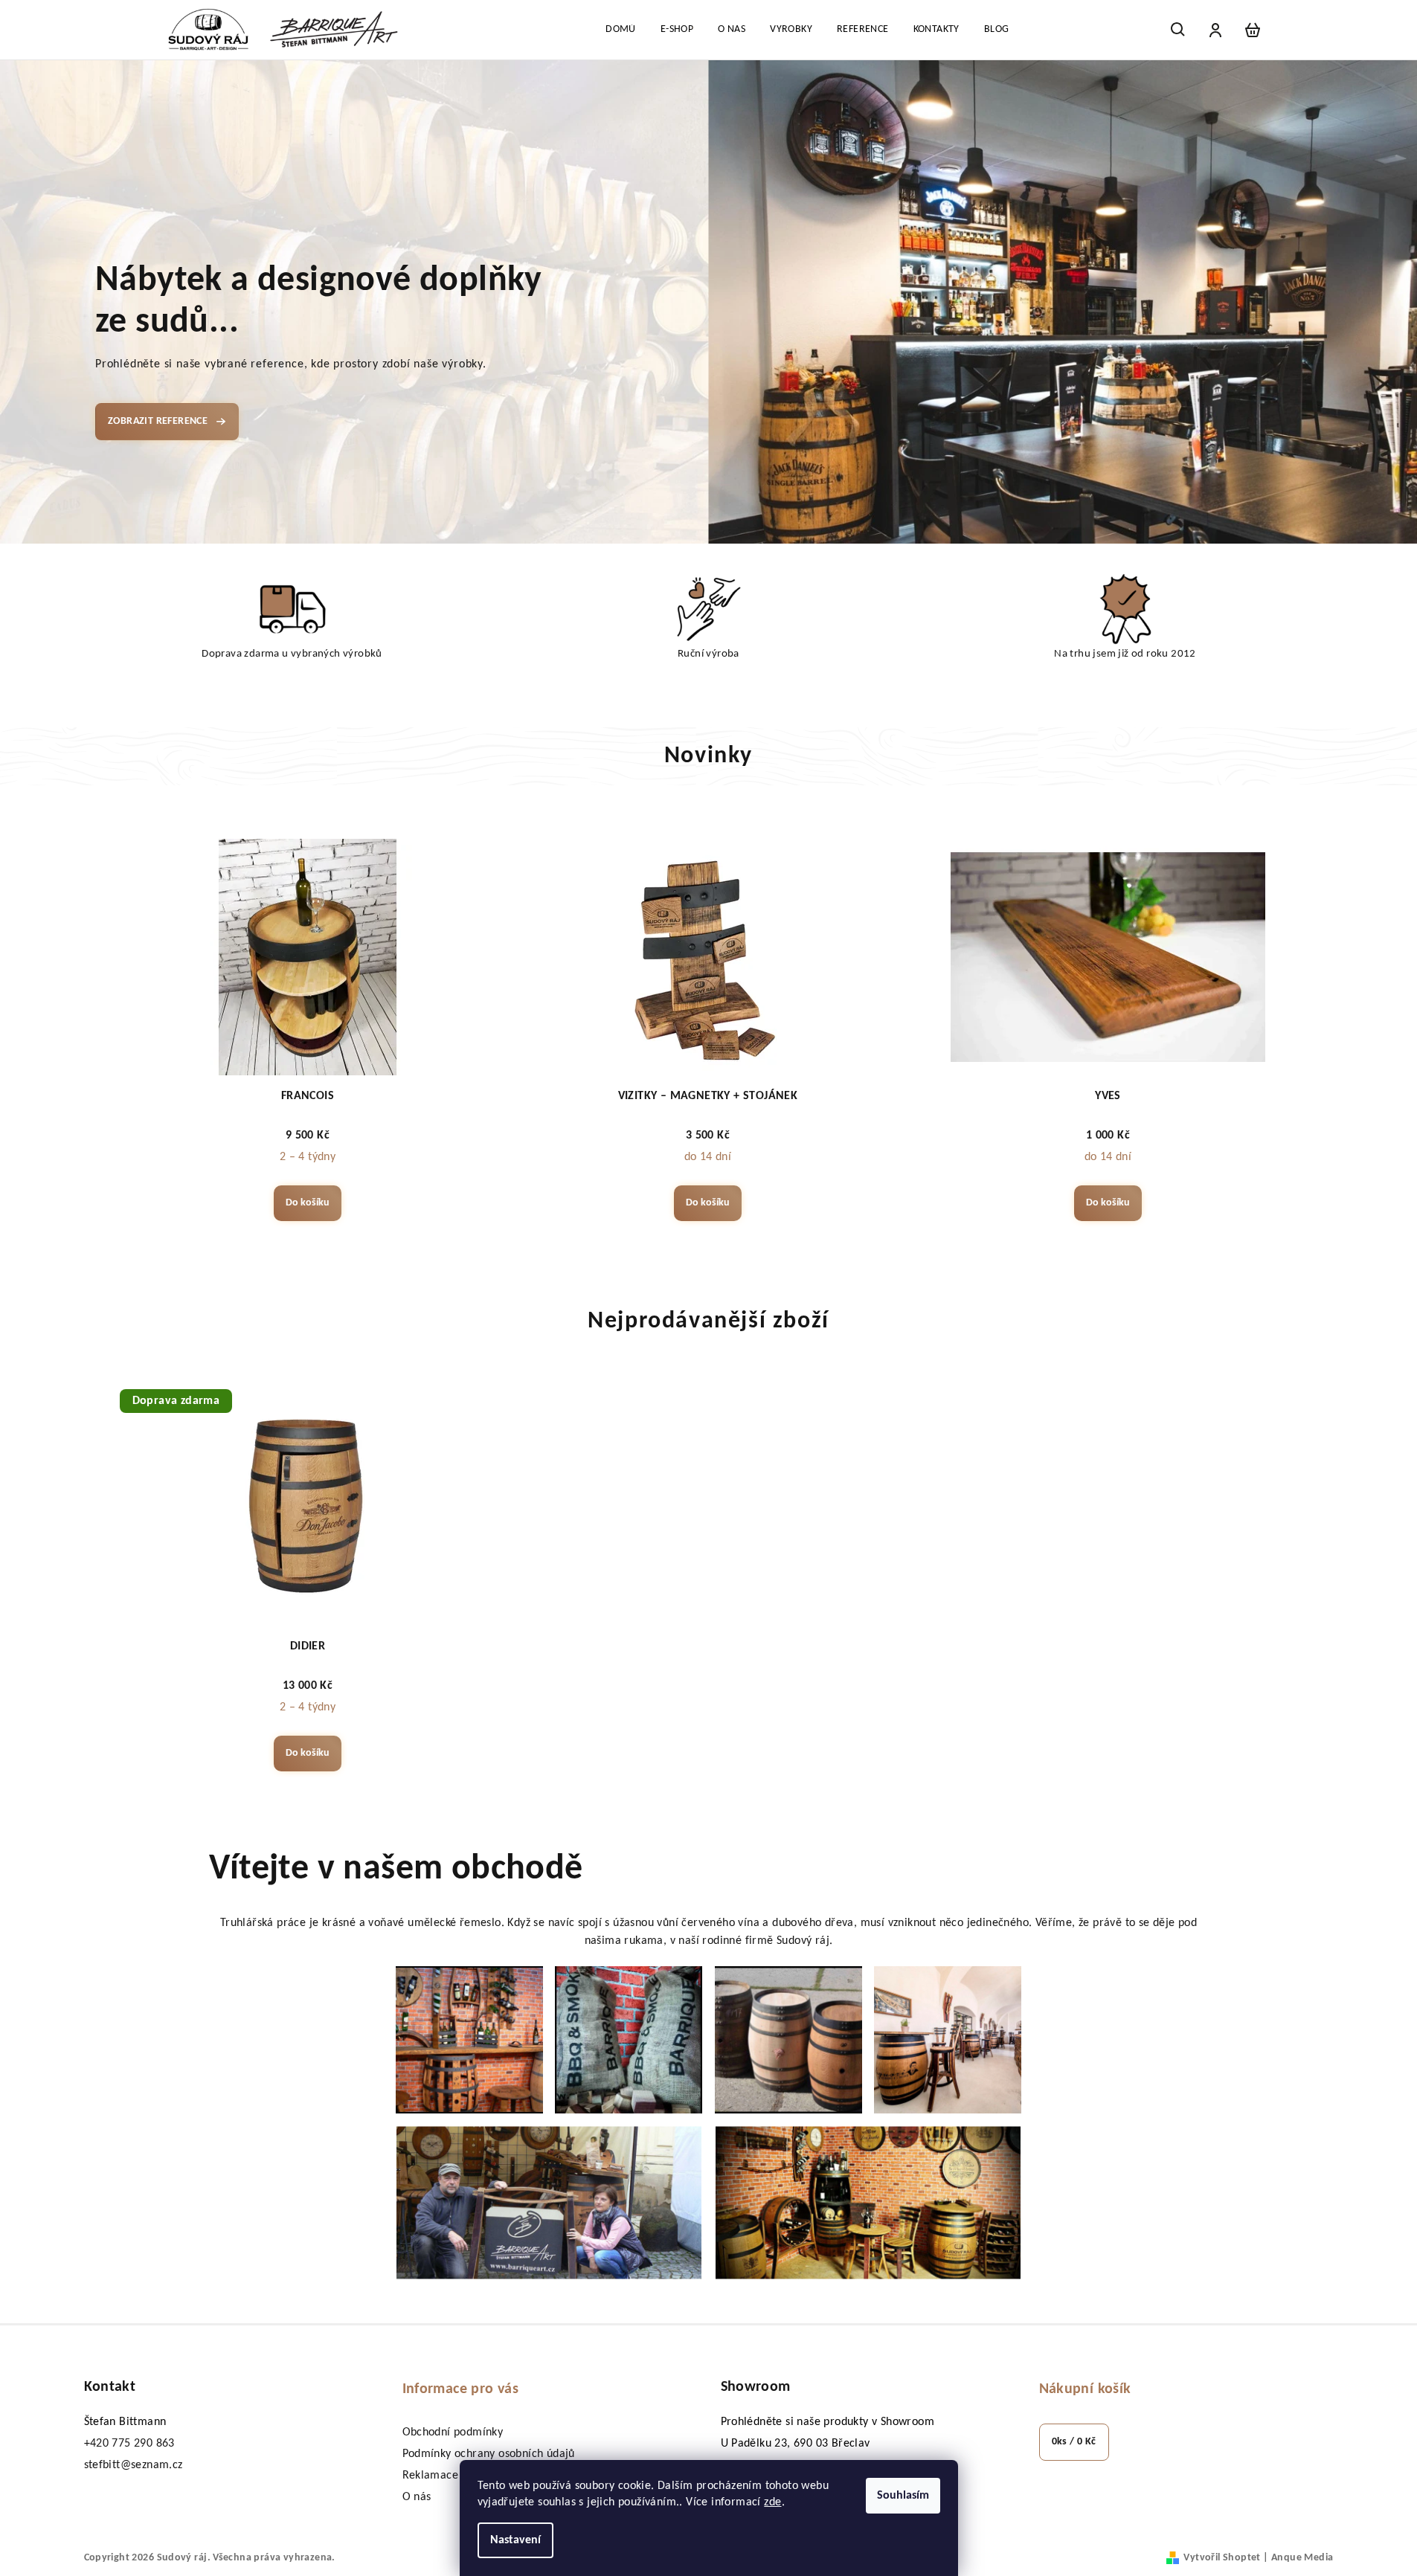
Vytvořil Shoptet (1222, 2558)
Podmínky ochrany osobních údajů (489, 2454)
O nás (417, 2497)
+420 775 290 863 (129, 2444)
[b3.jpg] (788, 2040)
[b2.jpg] (629, 2040)
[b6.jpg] (868, 2203)
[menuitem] (621, 30)
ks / (1074, 2442)
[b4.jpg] (948, 2040)
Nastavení (515, 2540)
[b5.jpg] (549, 2203)
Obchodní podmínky (453, 2432)
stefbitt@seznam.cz (134, 2465)
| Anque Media (1297, 2558)
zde (772, 2502)
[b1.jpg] (469, 2040)
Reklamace (431, 2476)
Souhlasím (903, 2496)
